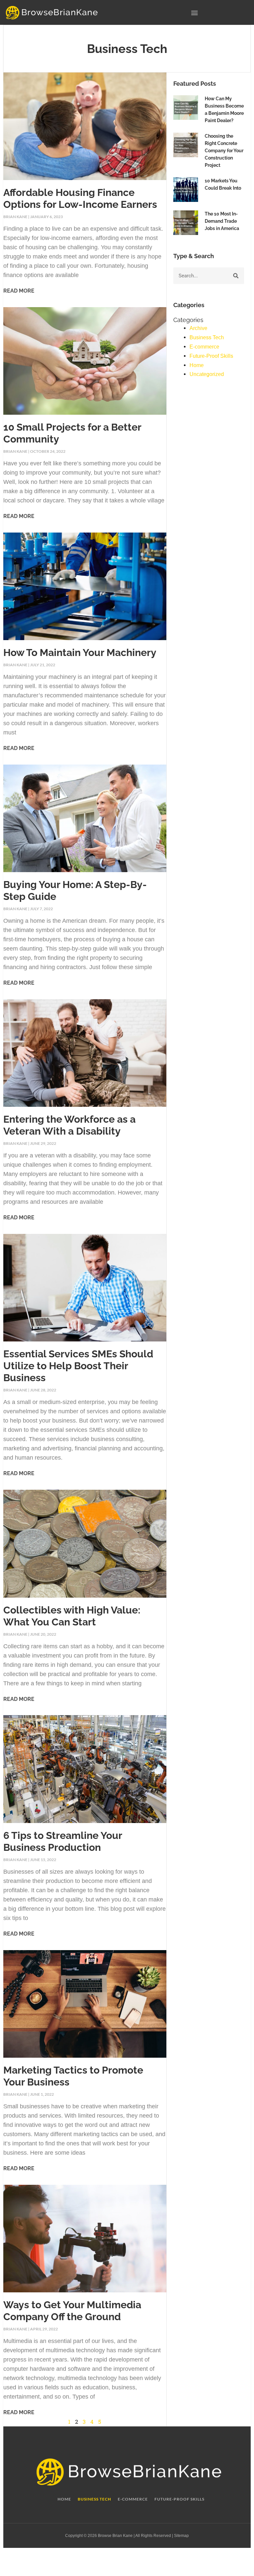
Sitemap (181, 2536)
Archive (198, 328)
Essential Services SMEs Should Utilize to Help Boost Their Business (78, 1366)
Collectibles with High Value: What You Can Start (72, 1616)
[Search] (236, 276)
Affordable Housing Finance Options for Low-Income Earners (80, 198)
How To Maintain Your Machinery (80, 653)
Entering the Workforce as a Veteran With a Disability (69, 1125)
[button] (194, 12)
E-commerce (204, 347)
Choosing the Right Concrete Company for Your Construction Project (224, 151)
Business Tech (207, 337)
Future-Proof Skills (211, 356)
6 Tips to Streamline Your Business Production (63, 1841)
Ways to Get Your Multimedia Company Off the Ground (72, 2311)
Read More (19, 291)
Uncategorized (207, 374)
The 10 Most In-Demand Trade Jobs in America (222, 221)
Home (197, 365)
